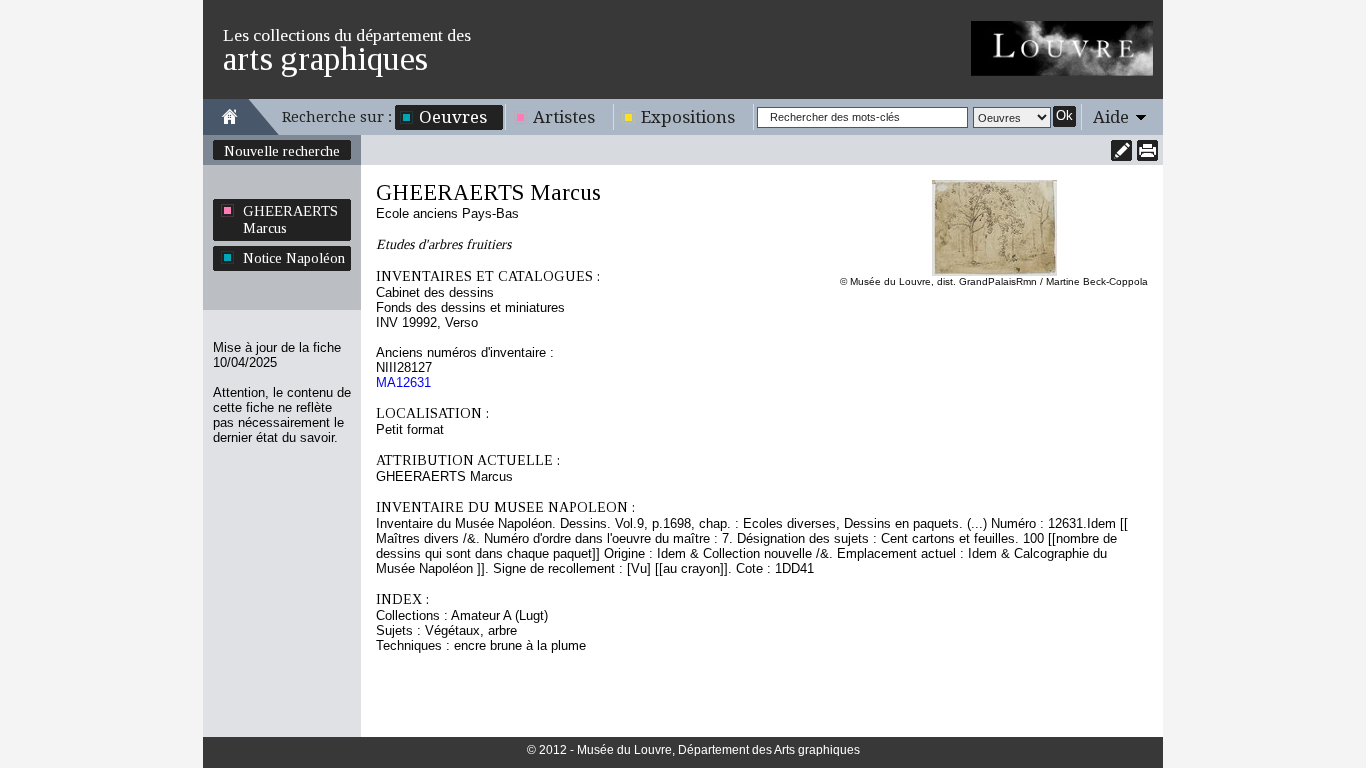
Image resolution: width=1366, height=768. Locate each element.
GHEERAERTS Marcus (290, 219)
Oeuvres (453, 117)
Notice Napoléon (294, 258)
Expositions (688, 117)
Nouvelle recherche (282, 151)
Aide (1111, 117)
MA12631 (403, 382)
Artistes (564, 117)
